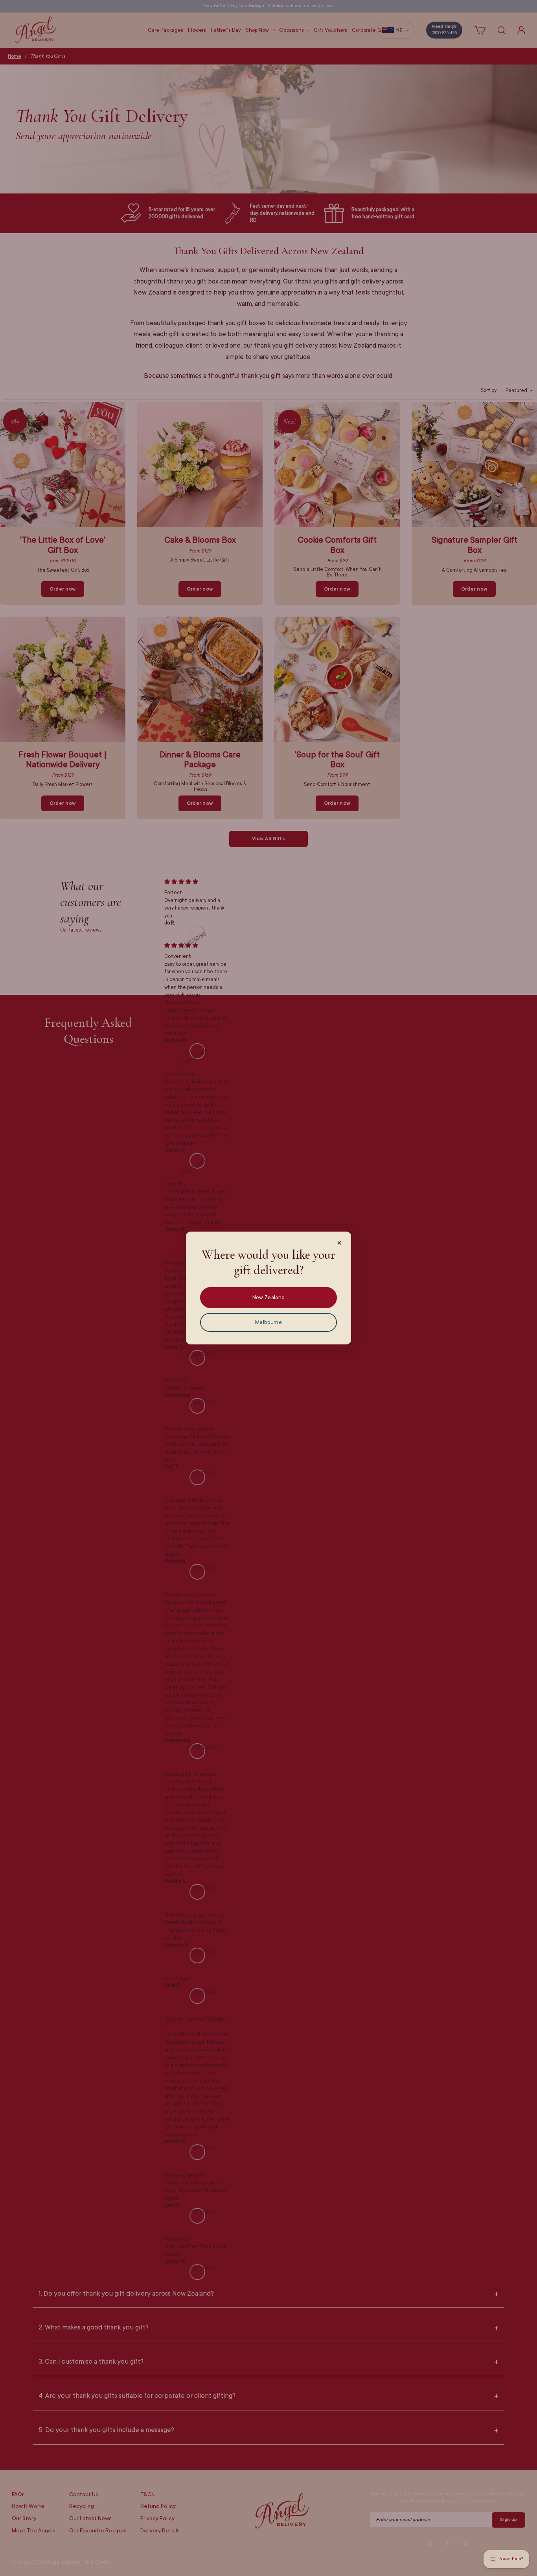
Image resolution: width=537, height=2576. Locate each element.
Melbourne (268, 1322)
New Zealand (268, 1297)
